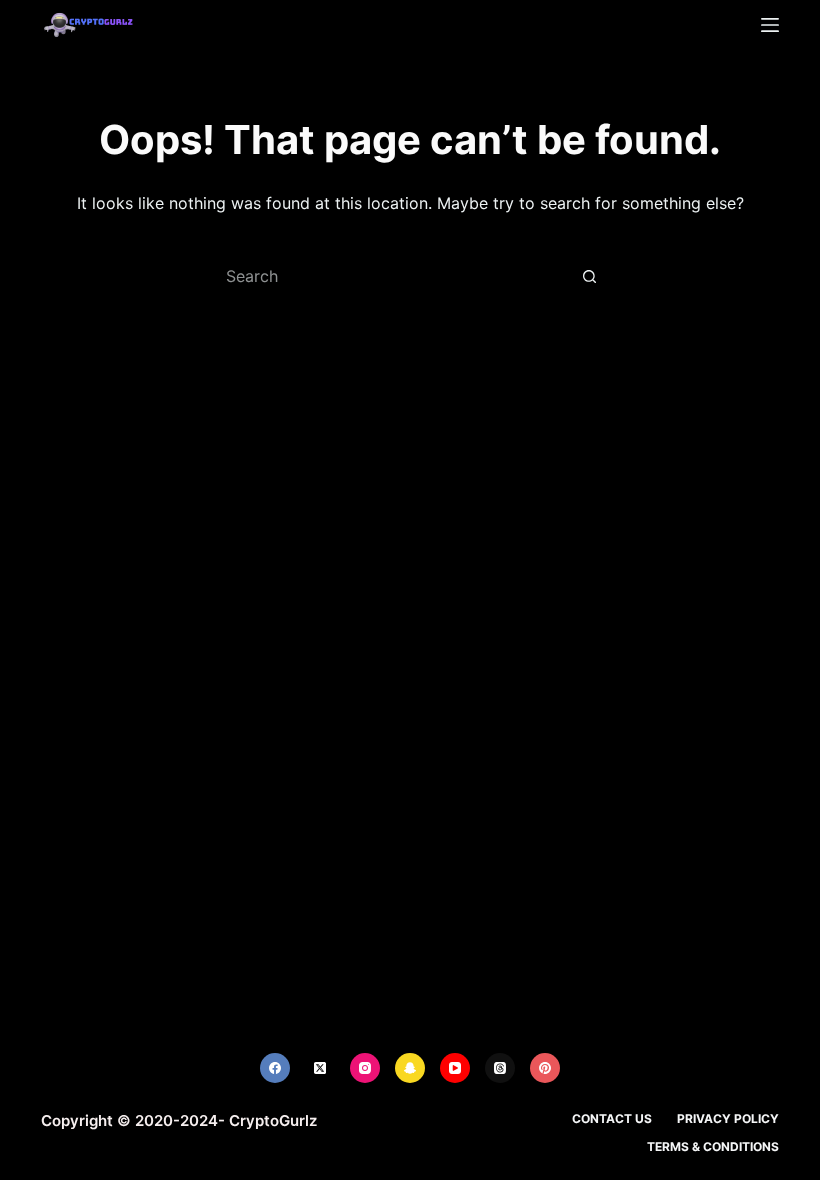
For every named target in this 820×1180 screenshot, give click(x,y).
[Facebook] (275, 1068)
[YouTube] (455, 1068)
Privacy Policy (728, 1118)
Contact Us (612, 1118)
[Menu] (770, 25)
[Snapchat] (410, 1068)
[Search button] (590, 276)
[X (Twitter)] (320, 1068)
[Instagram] (365, 1068)
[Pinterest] (545, 1068)
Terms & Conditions (713, 1146)
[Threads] (500, 1068)
